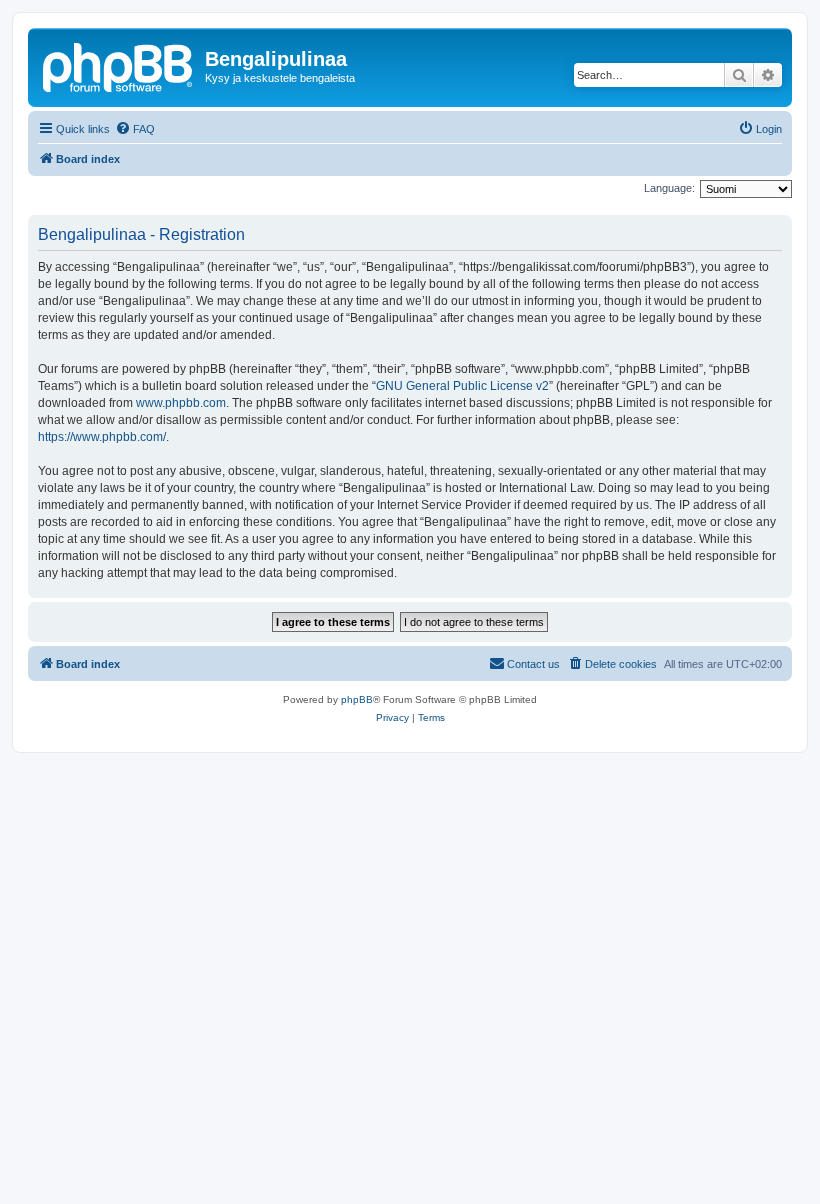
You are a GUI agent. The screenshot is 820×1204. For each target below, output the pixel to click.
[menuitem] (135, 129)
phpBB (357, 699)
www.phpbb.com (181, 403)
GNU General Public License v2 (462, 386)
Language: (669, 188)
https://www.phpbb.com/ (102, 437)
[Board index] (119, 65)
